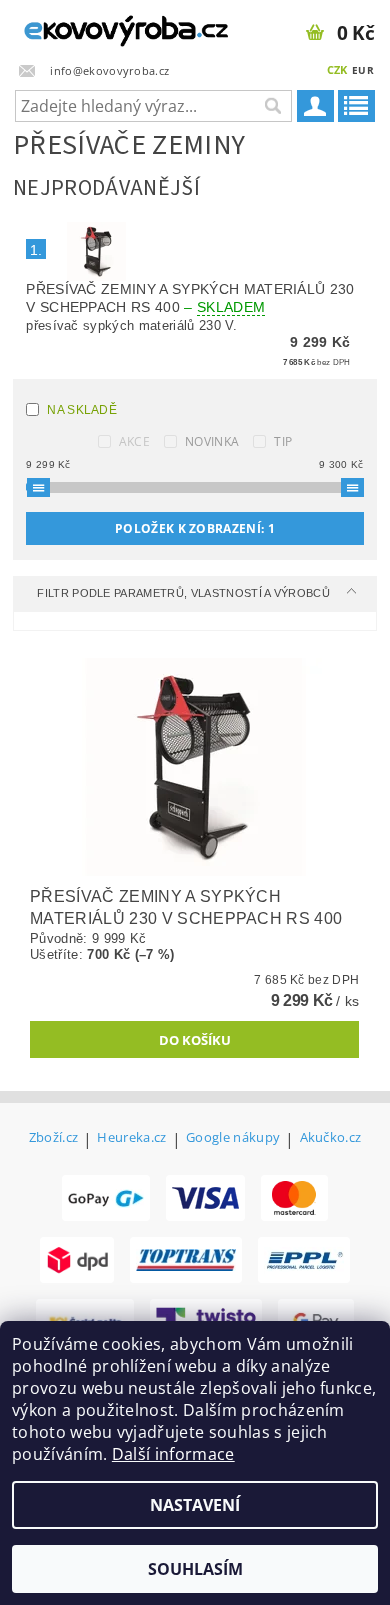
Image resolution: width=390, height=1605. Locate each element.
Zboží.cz (54, 1138)
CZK (337, 69)
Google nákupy (233, 1138)
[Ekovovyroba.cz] (97, 26)
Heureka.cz (131, 1138)
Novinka (212, 441)
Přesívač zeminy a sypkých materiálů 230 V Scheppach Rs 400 (190, 298)
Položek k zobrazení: (195, 528)
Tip (283, 441)
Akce (134, 441)
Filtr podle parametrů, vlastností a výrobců (185, 593)
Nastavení (195, 1505)
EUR (363, 70)
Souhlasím (195, 1569)
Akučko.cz (331, 1138)
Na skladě (82, 410)
